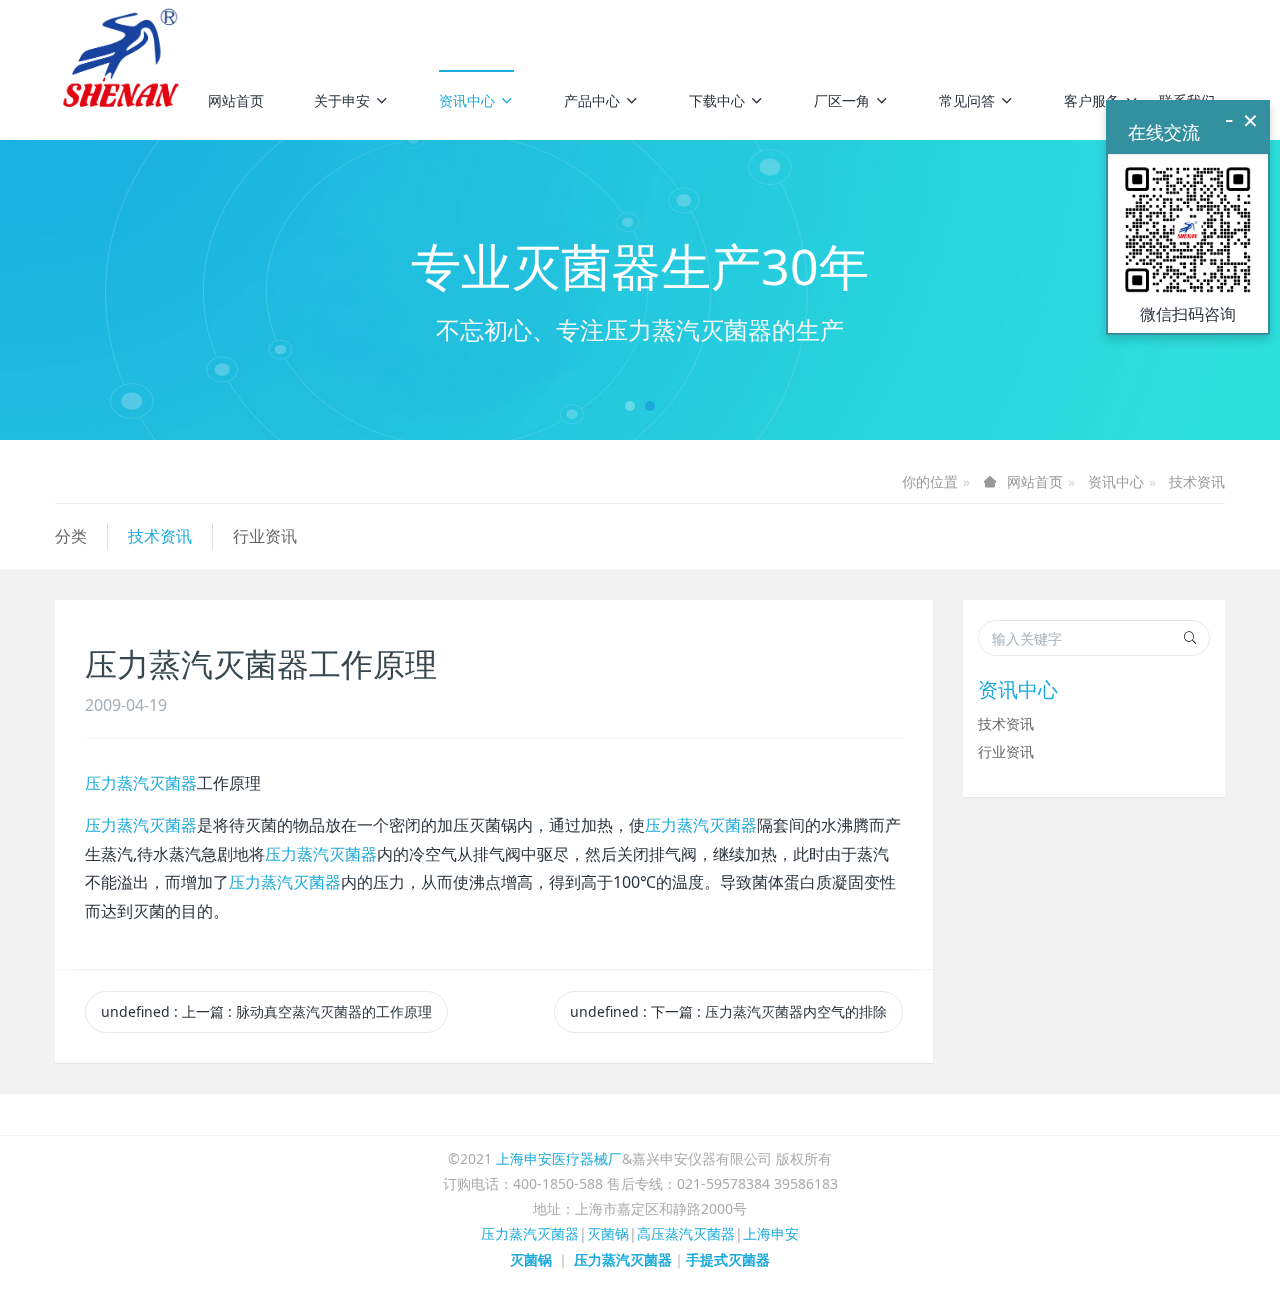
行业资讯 (265, 536)
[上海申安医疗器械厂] (124, 30)
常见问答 (967, 100)
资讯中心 (467, 100)
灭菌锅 (608, 1233)
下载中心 (717, 100)
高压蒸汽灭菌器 (686, 1233)
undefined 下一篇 (728, 1011)
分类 (71, 536)
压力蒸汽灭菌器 (141, 783)
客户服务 (1092, 100)
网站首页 (236, 100)
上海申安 (771, 1233)
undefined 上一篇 (266, 1011)
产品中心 (592, 100)
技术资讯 (1197, 481)
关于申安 (342, 100)
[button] (96, 290)
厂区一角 (842, 100)
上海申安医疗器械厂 (559, 1158)
